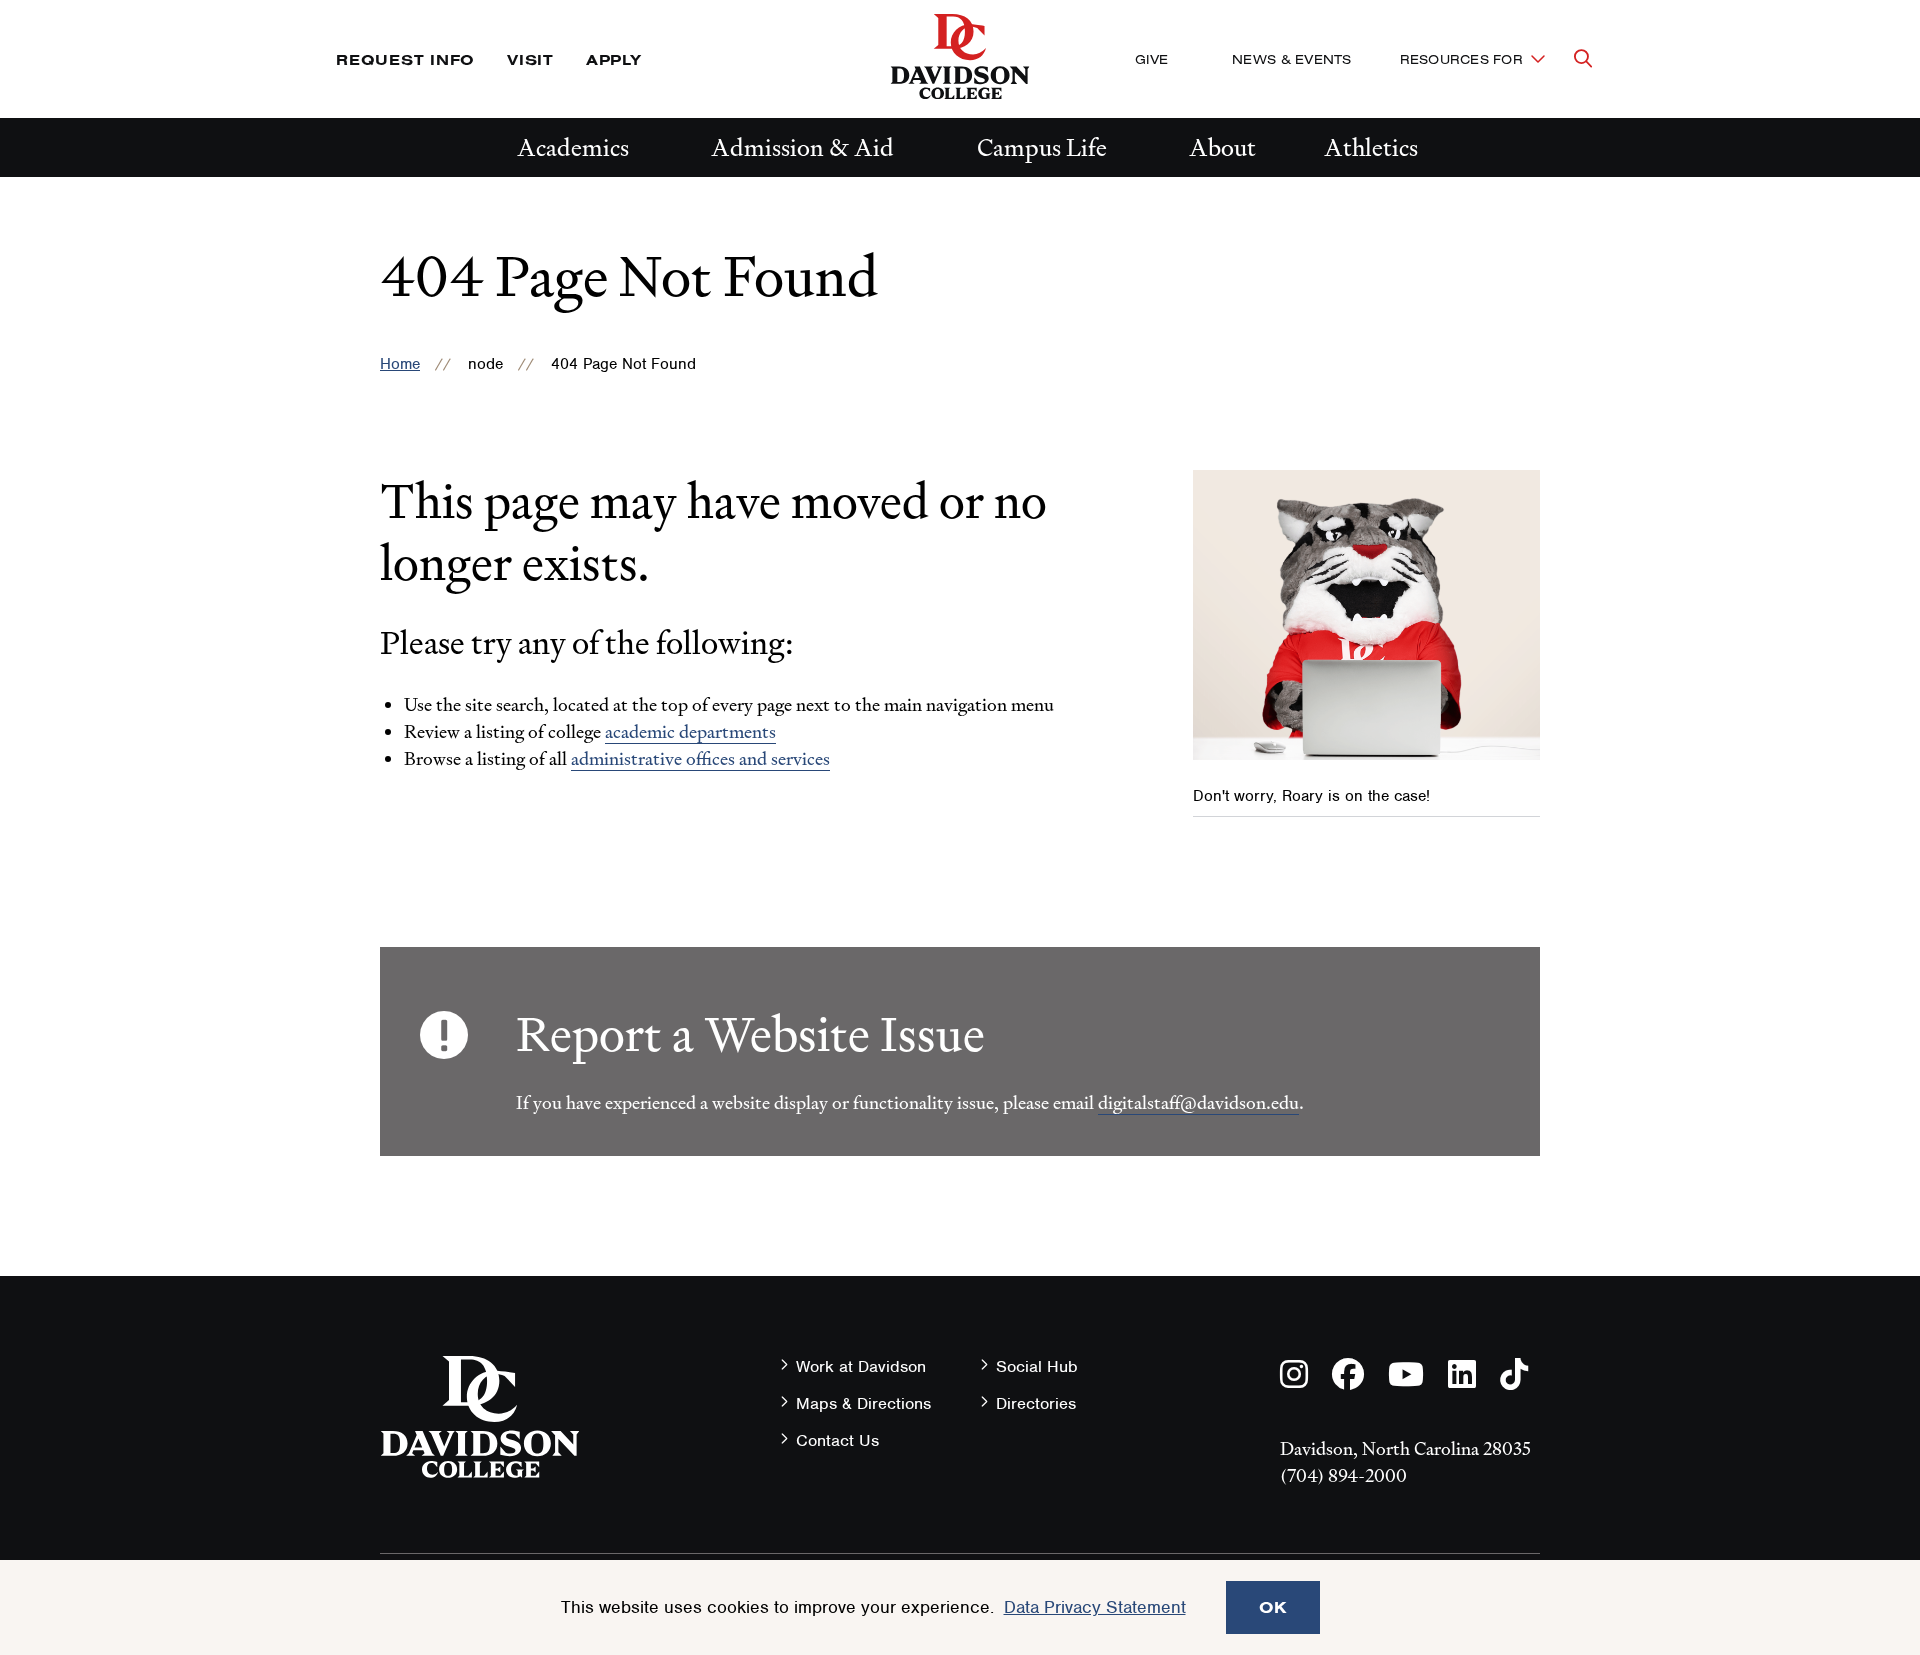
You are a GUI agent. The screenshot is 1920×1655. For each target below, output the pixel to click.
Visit (530, 59)
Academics (573, 147)
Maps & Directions (863, 1403)
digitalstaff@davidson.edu (1198, 1102)
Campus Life (1042, 147)
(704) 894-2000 (1343, 1475)
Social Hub (1037, 1366)
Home (400, 364)
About (1222, 147)
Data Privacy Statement (1095, 1607)
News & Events (1291, 59)
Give (1151, 59)
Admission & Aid (802, 147)
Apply (614, 59)
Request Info (405, 59)
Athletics (1371, 147)
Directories (1036, 1403)
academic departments (690, 731)
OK (1273, 1607)
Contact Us (837, 1440)
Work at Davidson (861, 1366)
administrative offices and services (700, 758)
